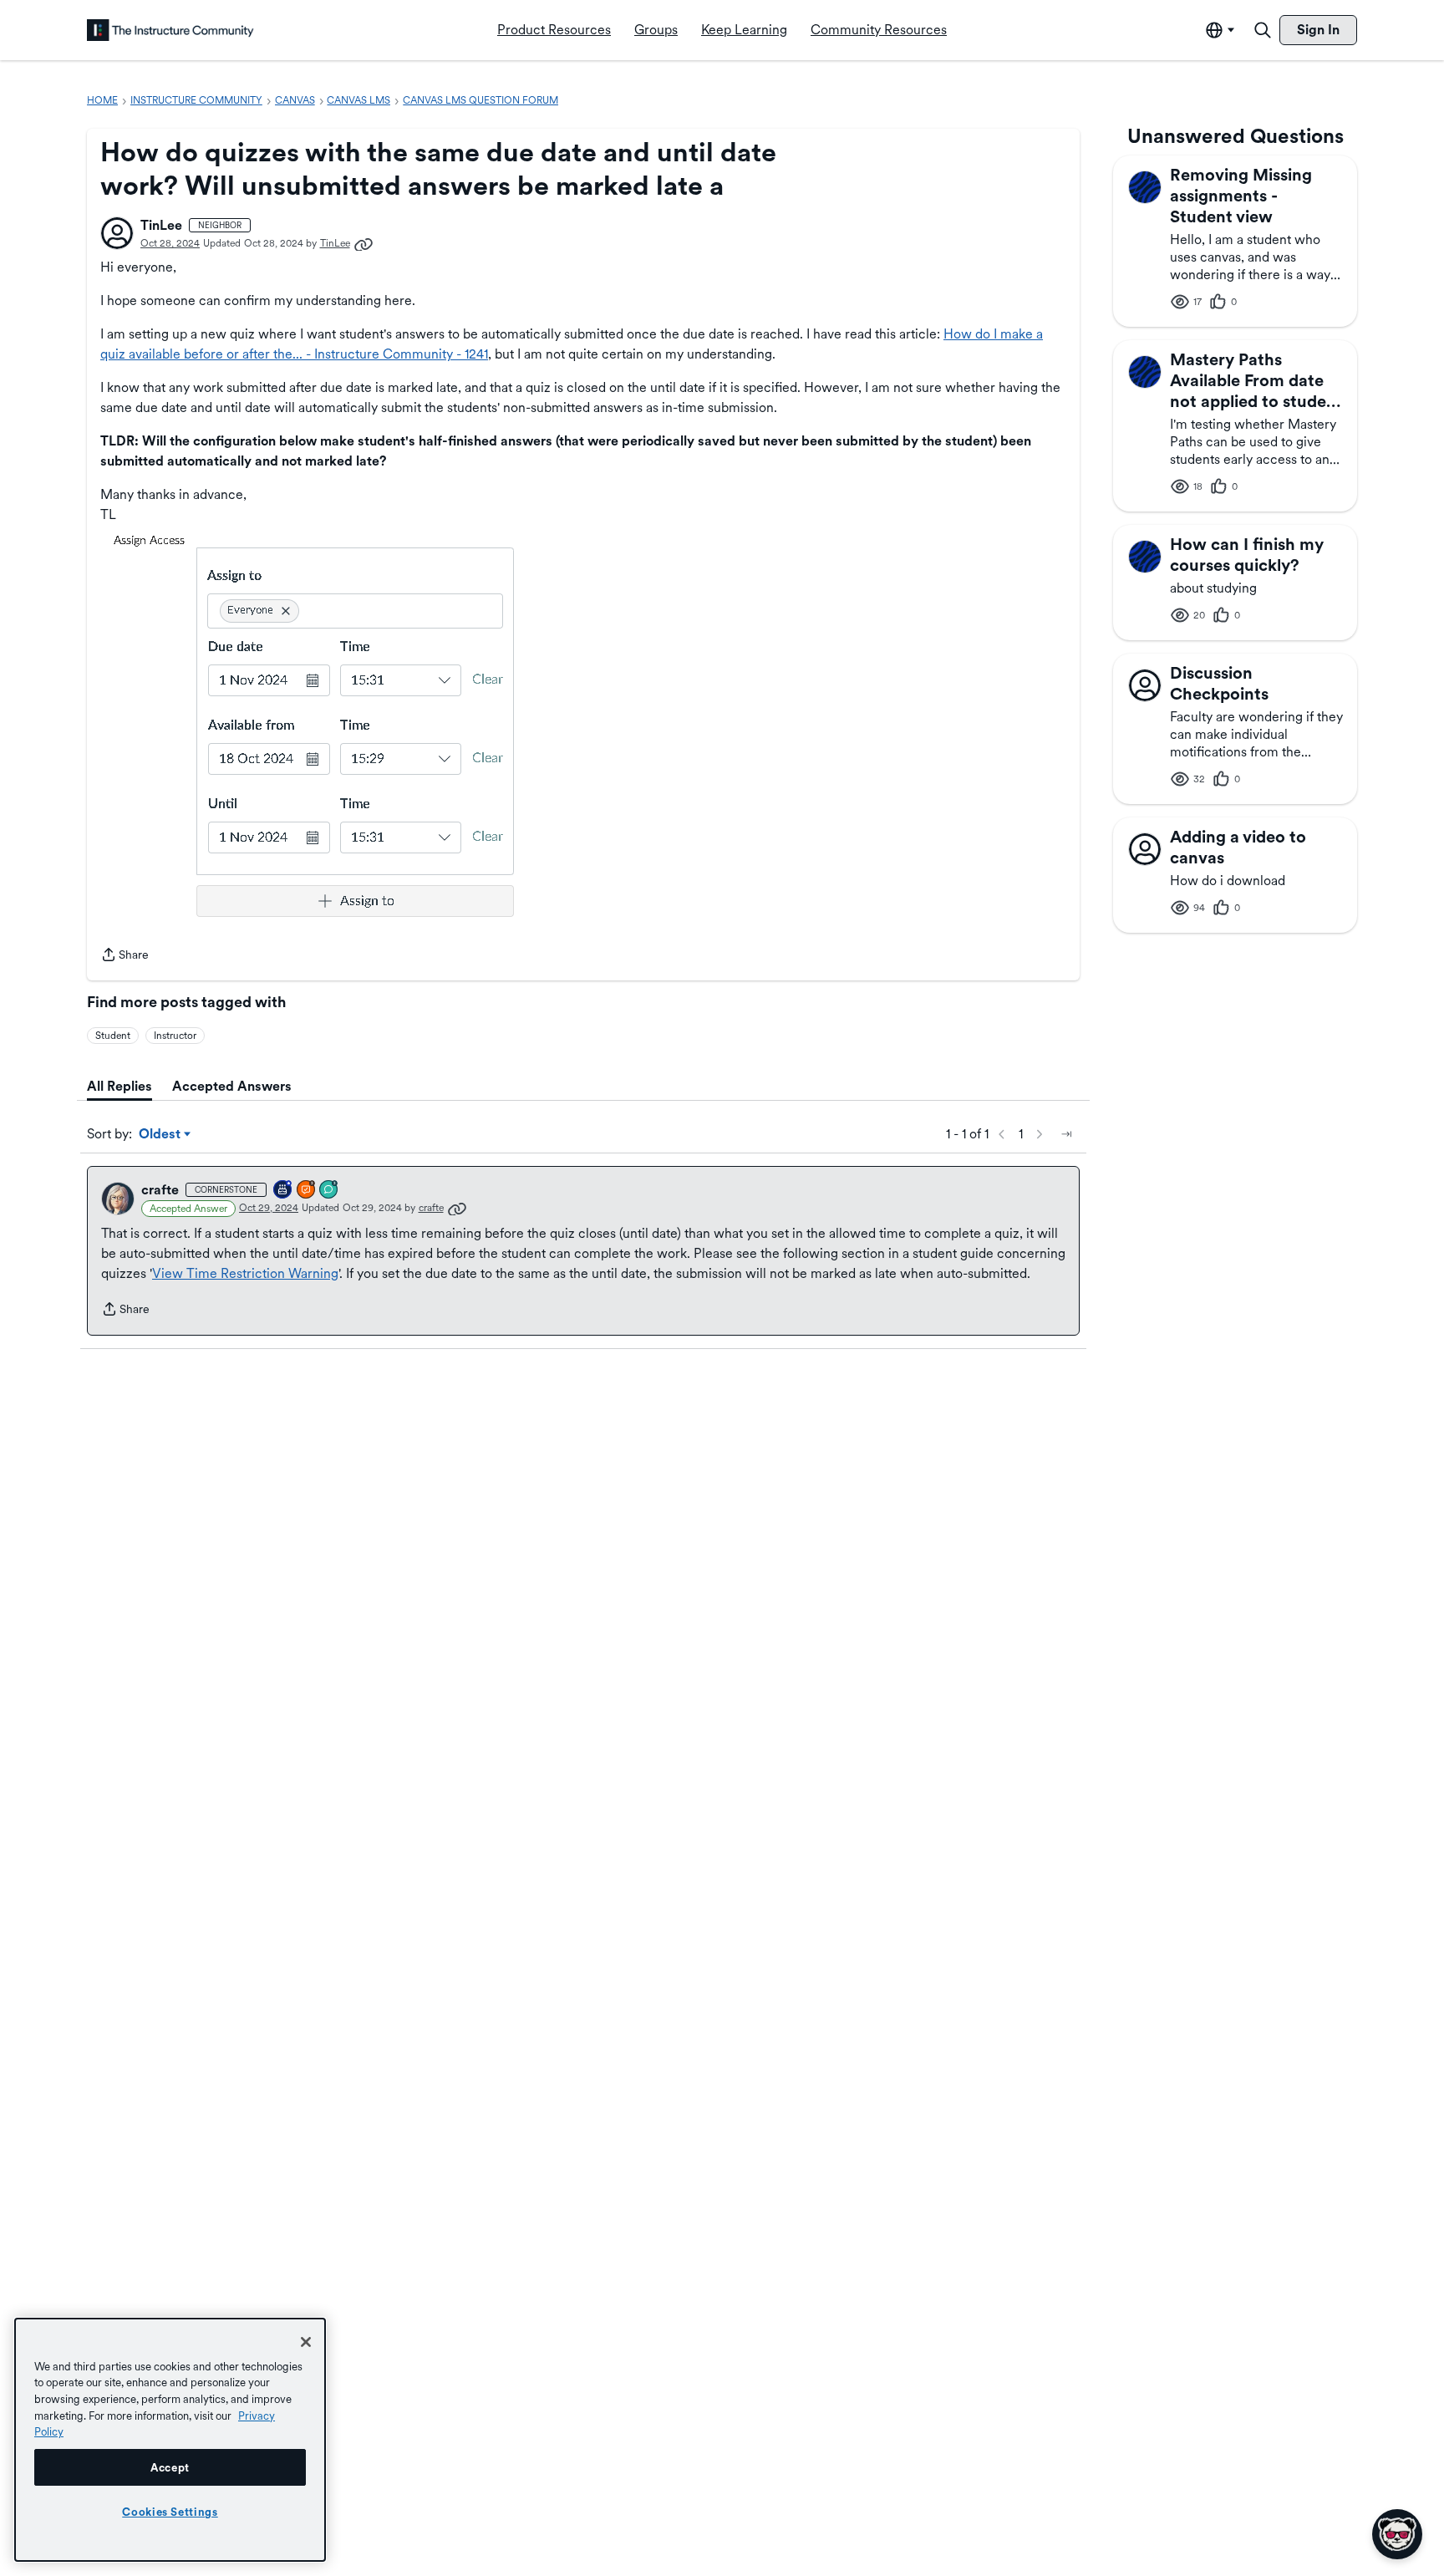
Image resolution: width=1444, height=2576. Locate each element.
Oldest (161, 1135)
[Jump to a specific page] (1066, 1134)
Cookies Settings (170, 2512)
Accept (170, 2467)
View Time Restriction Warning (245, 1273)
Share (125, 956)
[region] (170, 2440)
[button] (117, 233)
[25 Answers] (307, 1191)
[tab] (119, 1087)
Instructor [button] (175, 1036)
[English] (170, 30)
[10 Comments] (329, 1191)
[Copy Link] (364, 243)
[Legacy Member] (283, 1191)
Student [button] (113, 1036)
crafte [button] (160, 1190)
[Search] (1263, 30)
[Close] (306, 2342)
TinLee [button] (161, 225)
